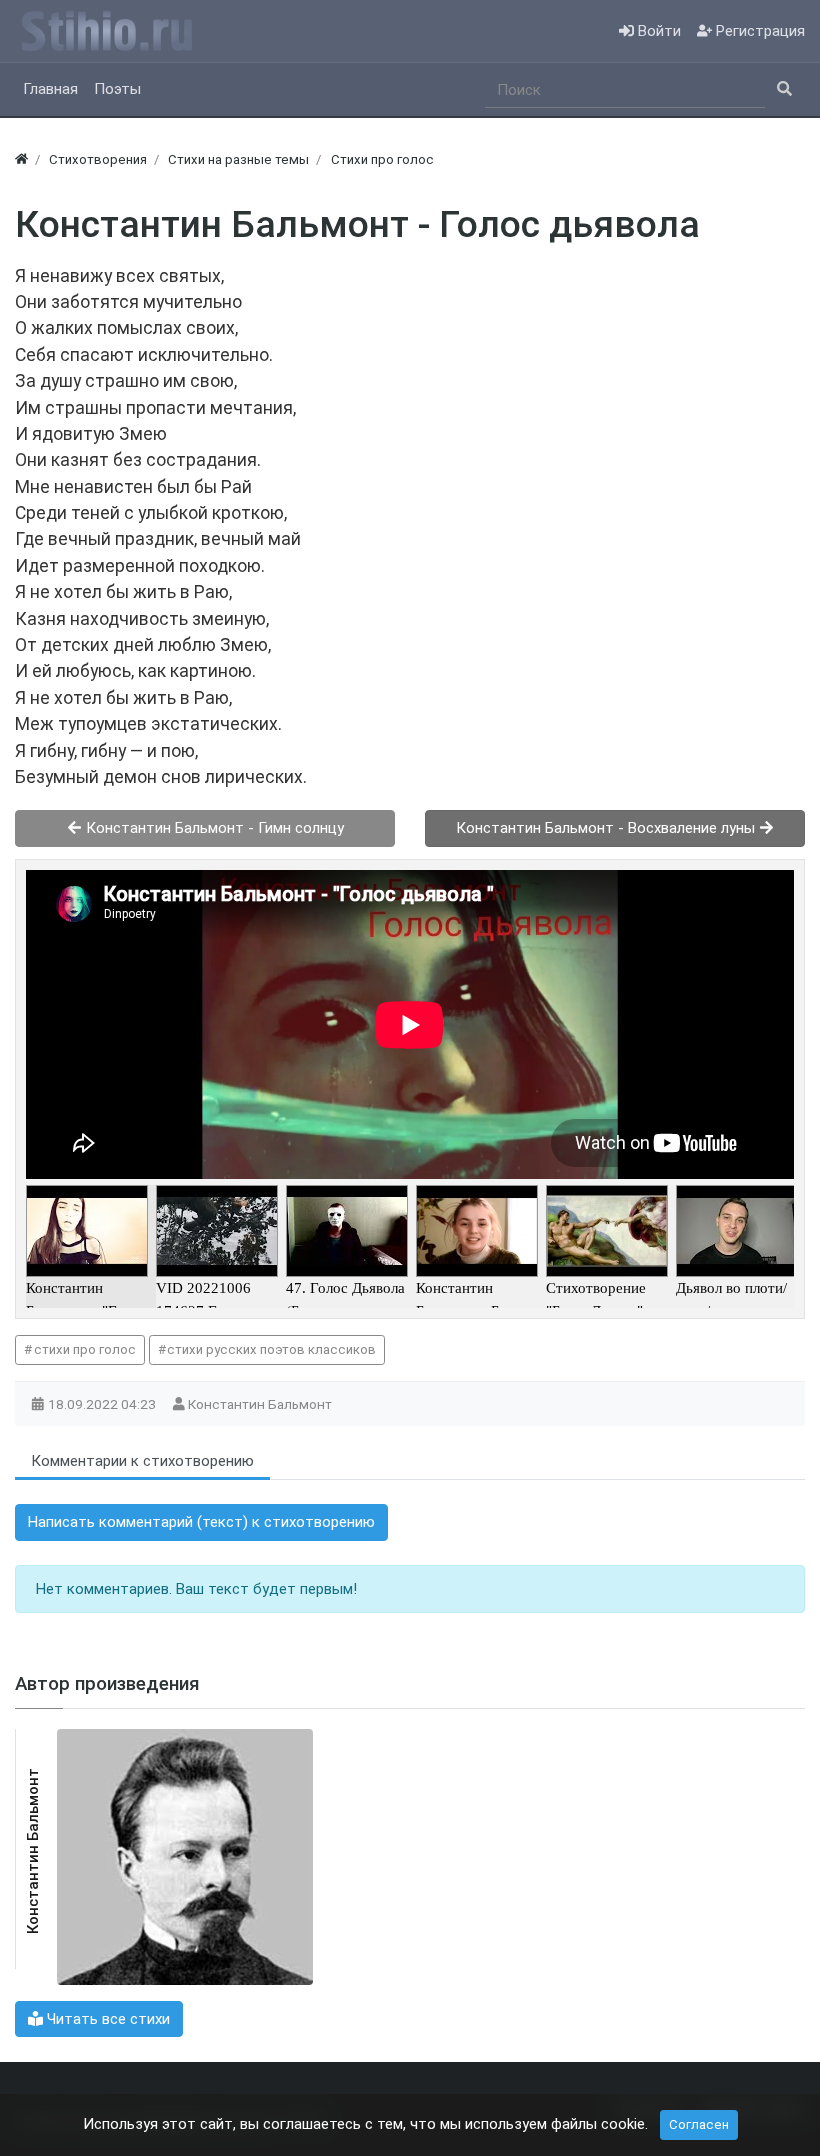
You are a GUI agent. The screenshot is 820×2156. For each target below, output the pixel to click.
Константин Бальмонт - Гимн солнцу (213, 828)
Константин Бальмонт (261, 1404)
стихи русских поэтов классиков (271, 1349)
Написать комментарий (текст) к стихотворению (201, 1522)
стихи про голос (85, 1349)
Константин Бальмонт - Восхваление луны (607, 828)
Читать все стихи (106, 2019)
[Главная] (21, 159)
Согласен (699, 2124)
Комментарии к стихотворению (142, 1461)
